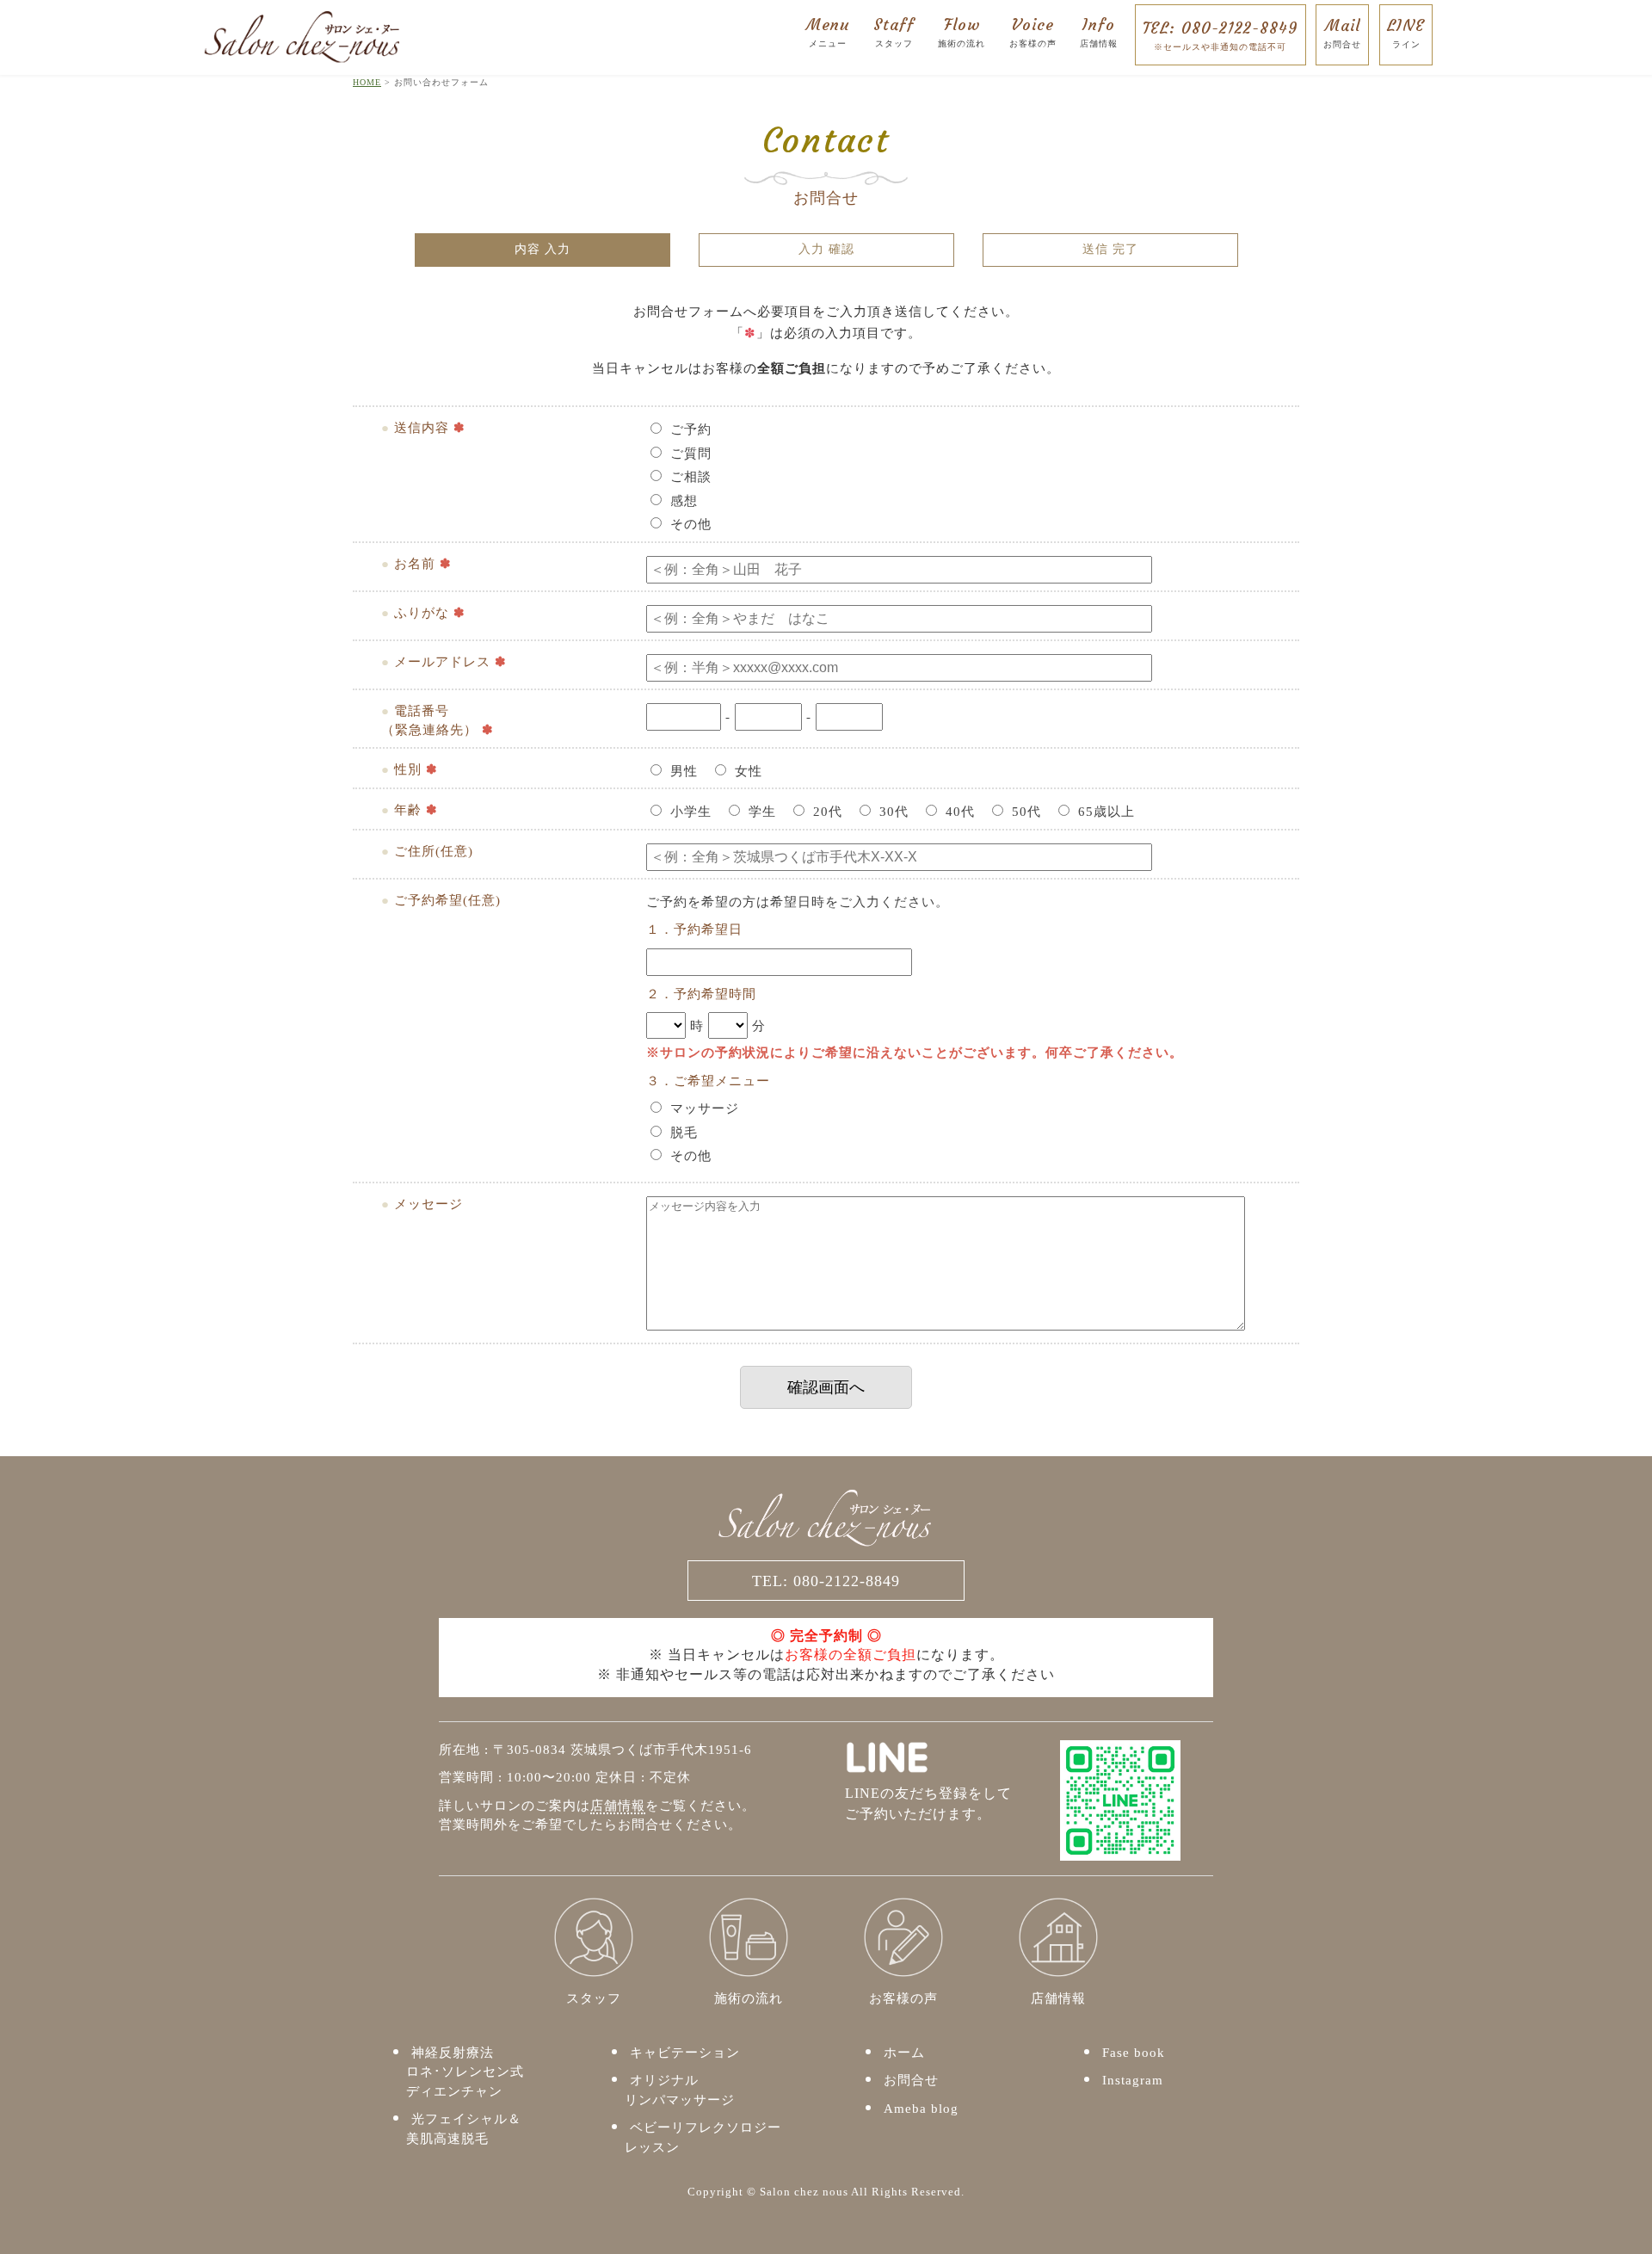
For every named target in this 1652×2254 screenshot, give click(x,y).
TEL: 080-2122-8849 (1221, 35)
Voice (1033, 31)
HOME (367, 82)
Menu (828, 31)
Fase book (1134, 2053)
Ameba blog (921, 2109)
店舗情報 (618, 1806)
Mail (1342, 32)
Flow (962, 31)
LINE (1406, 32)
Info (1099, 31)
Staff (894, 31)
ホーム (904, 2053)
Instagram (1133, 2080)
